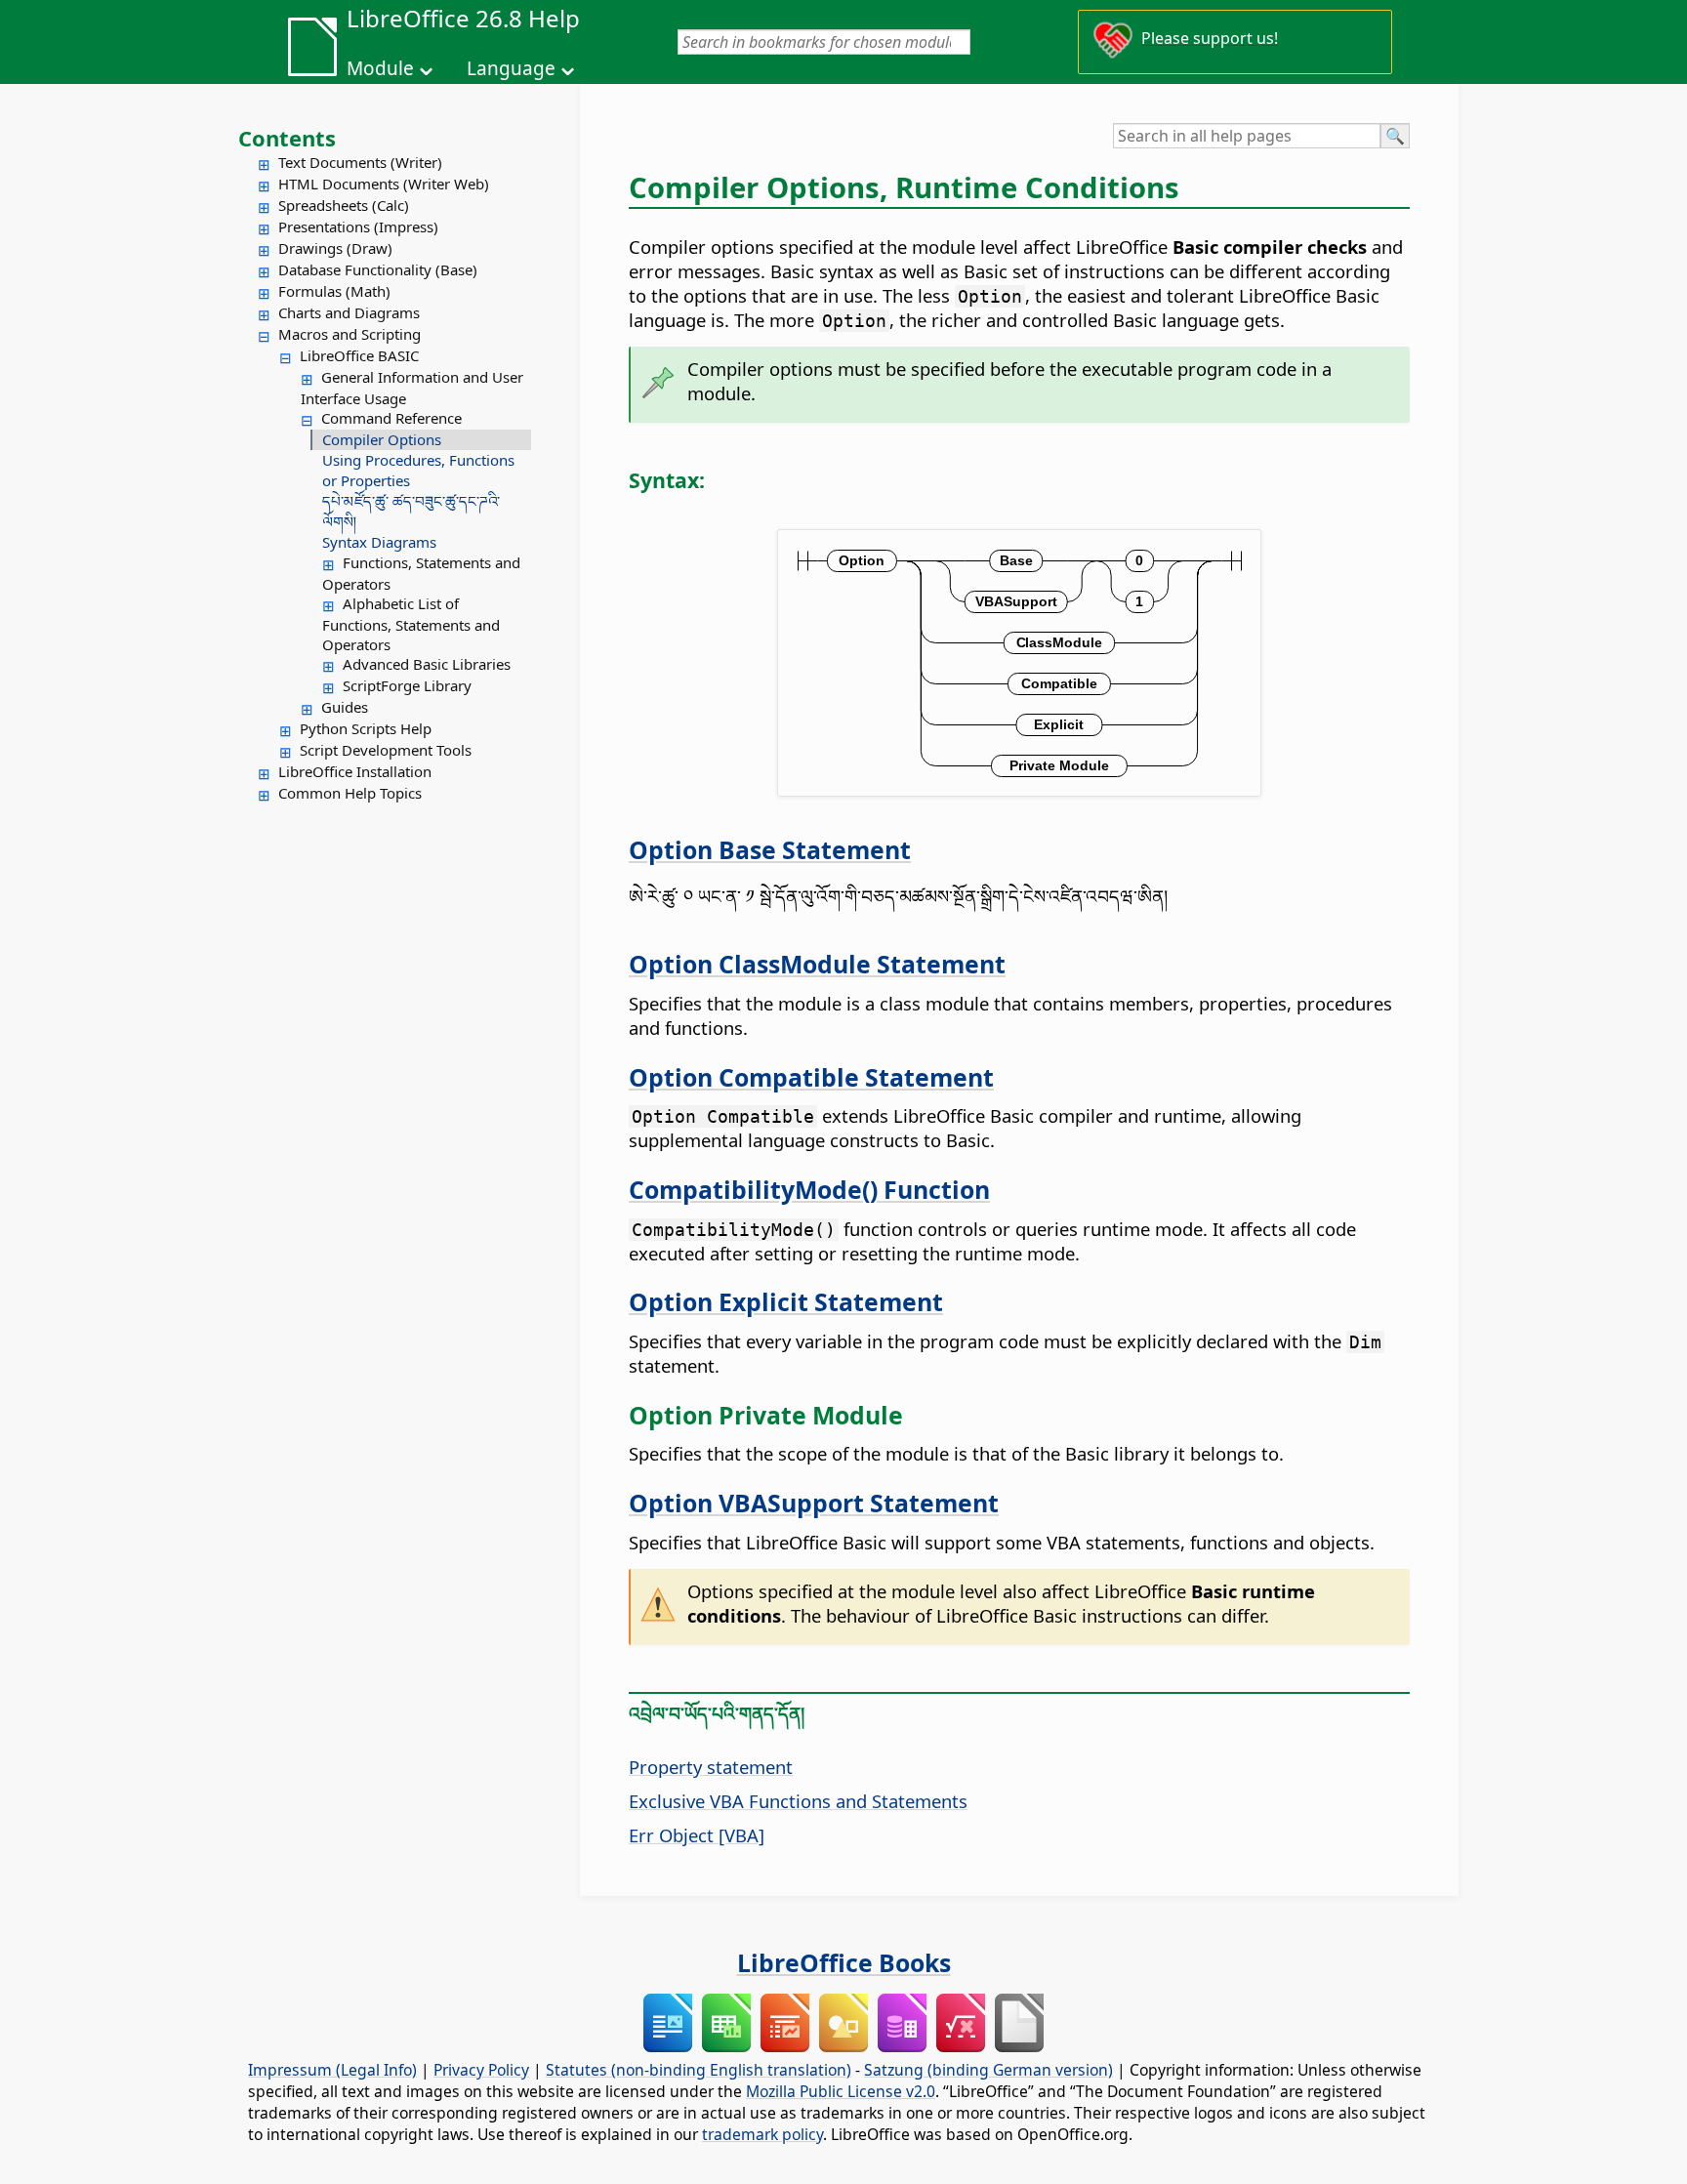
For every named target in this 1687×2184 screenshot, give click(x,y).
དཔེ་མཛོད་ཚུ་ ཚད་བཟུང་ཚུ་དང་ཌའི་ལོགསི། (411, 511)
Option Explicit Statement (786, 1301)
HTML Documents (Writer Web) (384, 184)
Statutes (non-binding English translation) (699, 2070)
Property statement (711, 1767)
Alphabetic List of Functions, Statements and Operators (411, 624)
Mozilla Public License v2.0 (841, 2091)
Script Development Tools (386, 750)
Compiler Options (382, 439)
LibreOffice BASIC (359, 355)
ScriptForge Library (407, 685)
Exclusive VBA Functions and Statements (798, 1801)
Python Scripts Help (366, 728)
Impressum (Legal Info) (332, 2070)
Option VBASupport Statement (814, 1503)
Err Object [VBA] (697, 1835)
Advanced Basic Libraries (427, 664)
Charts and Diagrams (349, 312)
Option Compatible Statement (811, 1077)
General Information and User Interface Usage (412, 388)
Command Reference (391, 418)
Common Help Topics (350, 793)
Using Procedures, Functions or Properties (418, 470)
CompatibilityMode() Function (809, 1189)
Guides (345, 707)
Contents (287, 138)
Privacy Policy (481, 2070)
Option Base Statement (770, 849)
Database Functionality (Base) (378, 269)
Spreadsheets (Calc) (344, 205)
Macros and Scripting (350, 334)
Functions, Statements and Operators (421, 573)
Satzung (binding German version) (988, 2070)
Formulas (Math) (334, 291)
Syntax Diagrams (379, 542)
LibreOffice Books (844, 1962)
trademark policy (762, 2134)
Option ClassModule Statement (817, 964)
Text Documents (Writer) (360, 162)
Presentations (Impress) (358, 227)
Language (511, 68)
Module (380, 68)
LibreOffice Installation (355, 771)
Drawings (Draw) (335, 248)
